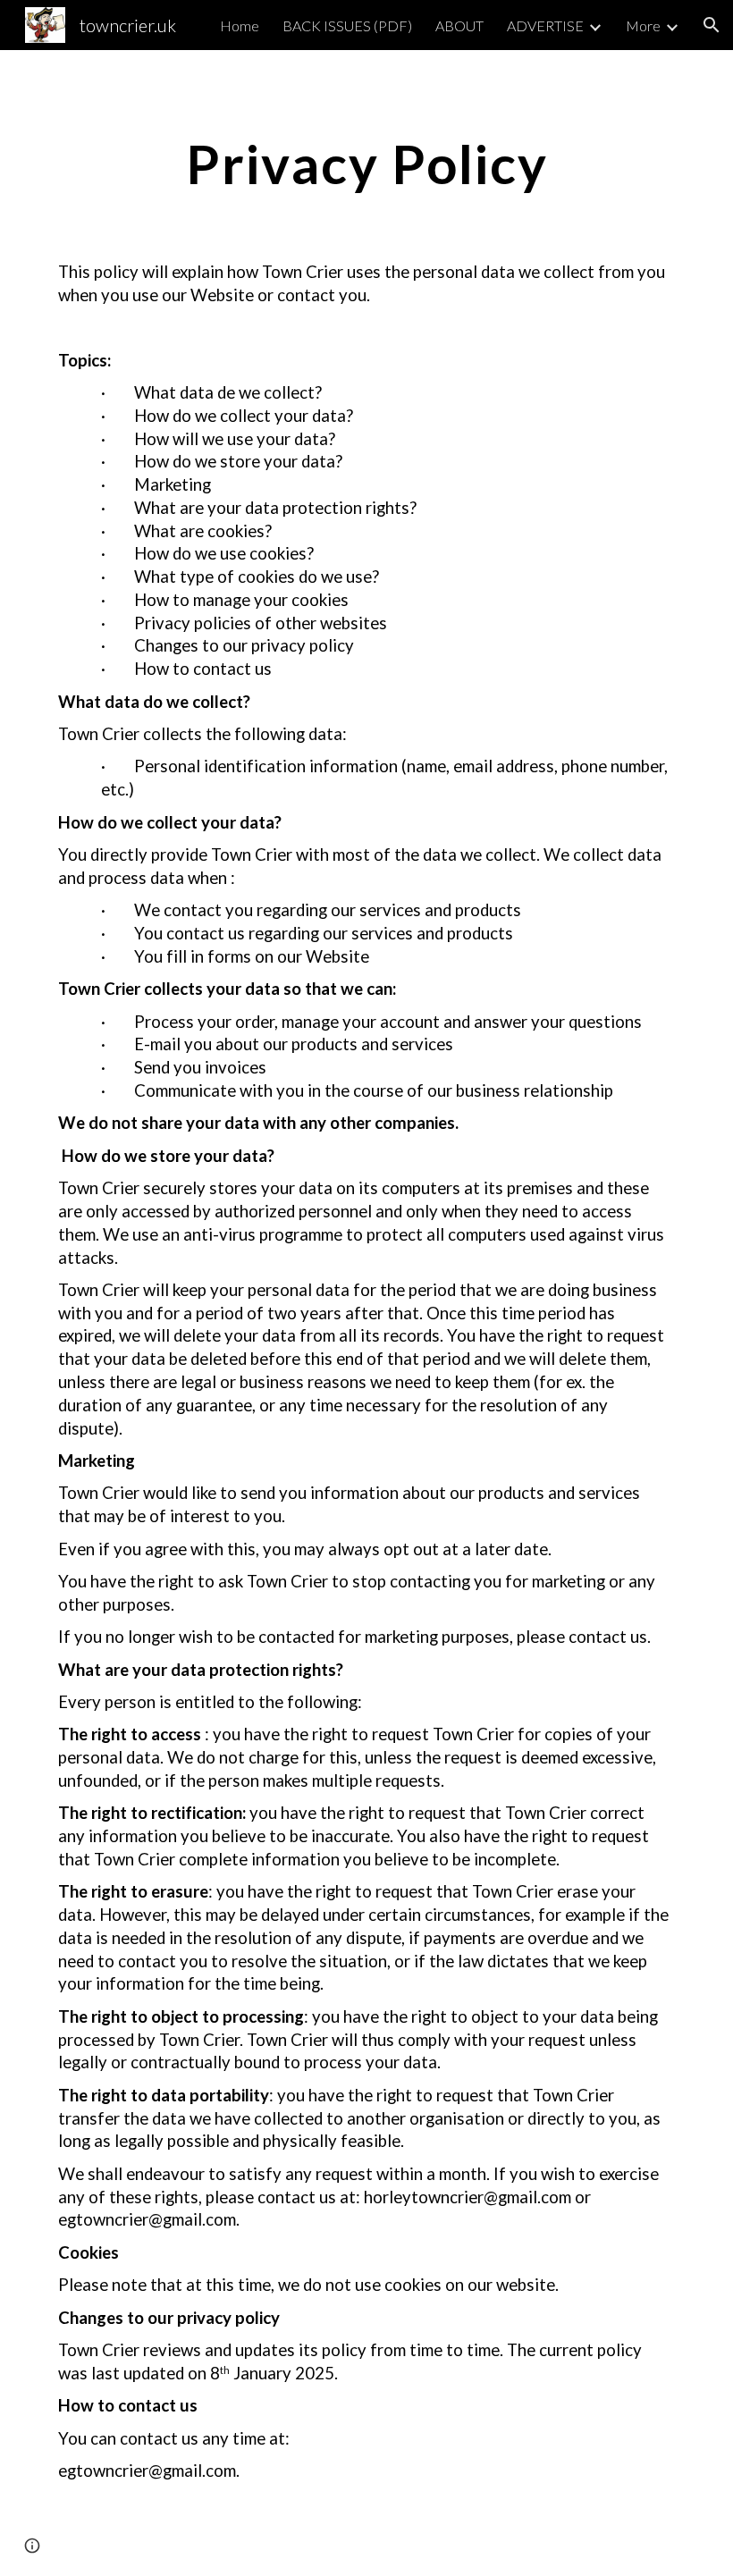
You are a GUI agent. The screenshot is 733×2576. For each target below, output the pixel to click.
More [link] (643, 25)
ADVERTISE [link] (545, 25)
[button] (712, 25)
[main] (366, 164)
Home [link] (240, 25)
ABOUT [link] (459, 25)
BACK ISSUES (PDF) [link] (347, 25)
